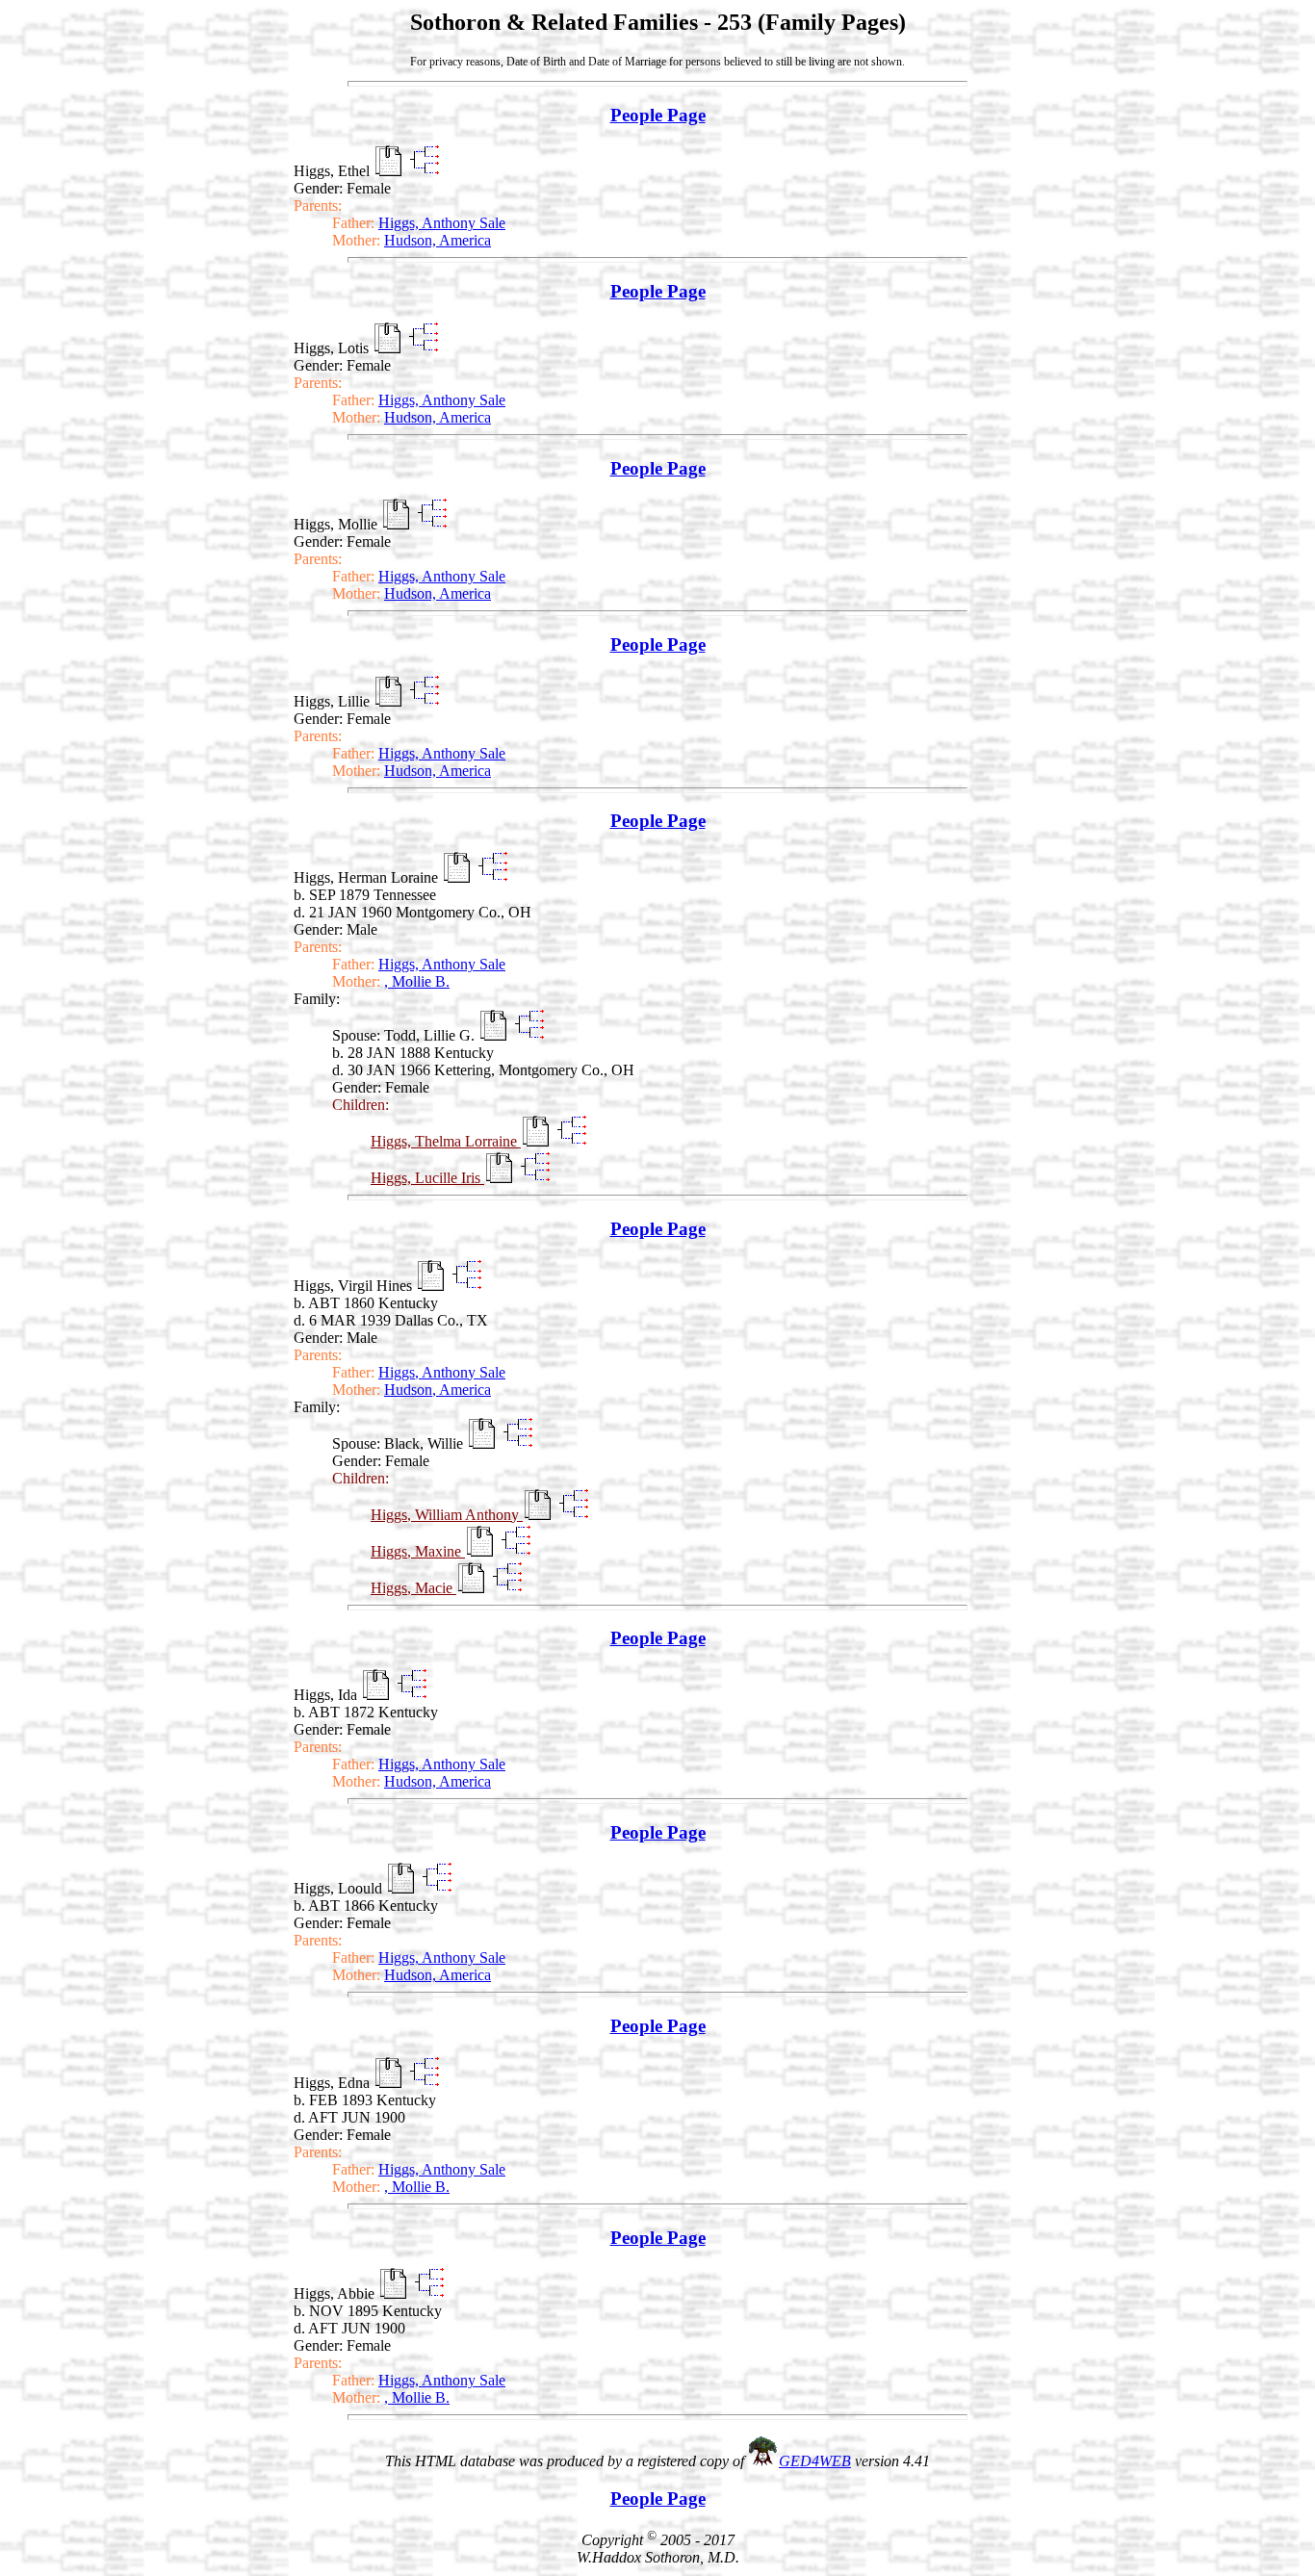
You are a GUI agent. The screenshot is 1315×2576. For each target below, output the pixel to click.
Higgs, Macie (413, 1588)
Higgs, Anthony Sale (442, 223)
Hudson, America (438, 240)
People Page (658, 115)
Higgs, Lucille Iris (427, 1178)
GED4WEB (815, 2461)
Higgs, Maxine (418, 1551)
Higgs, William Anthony (447, 1515)
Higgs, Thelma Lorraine (446, 1141)
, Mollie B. (417, 981)
